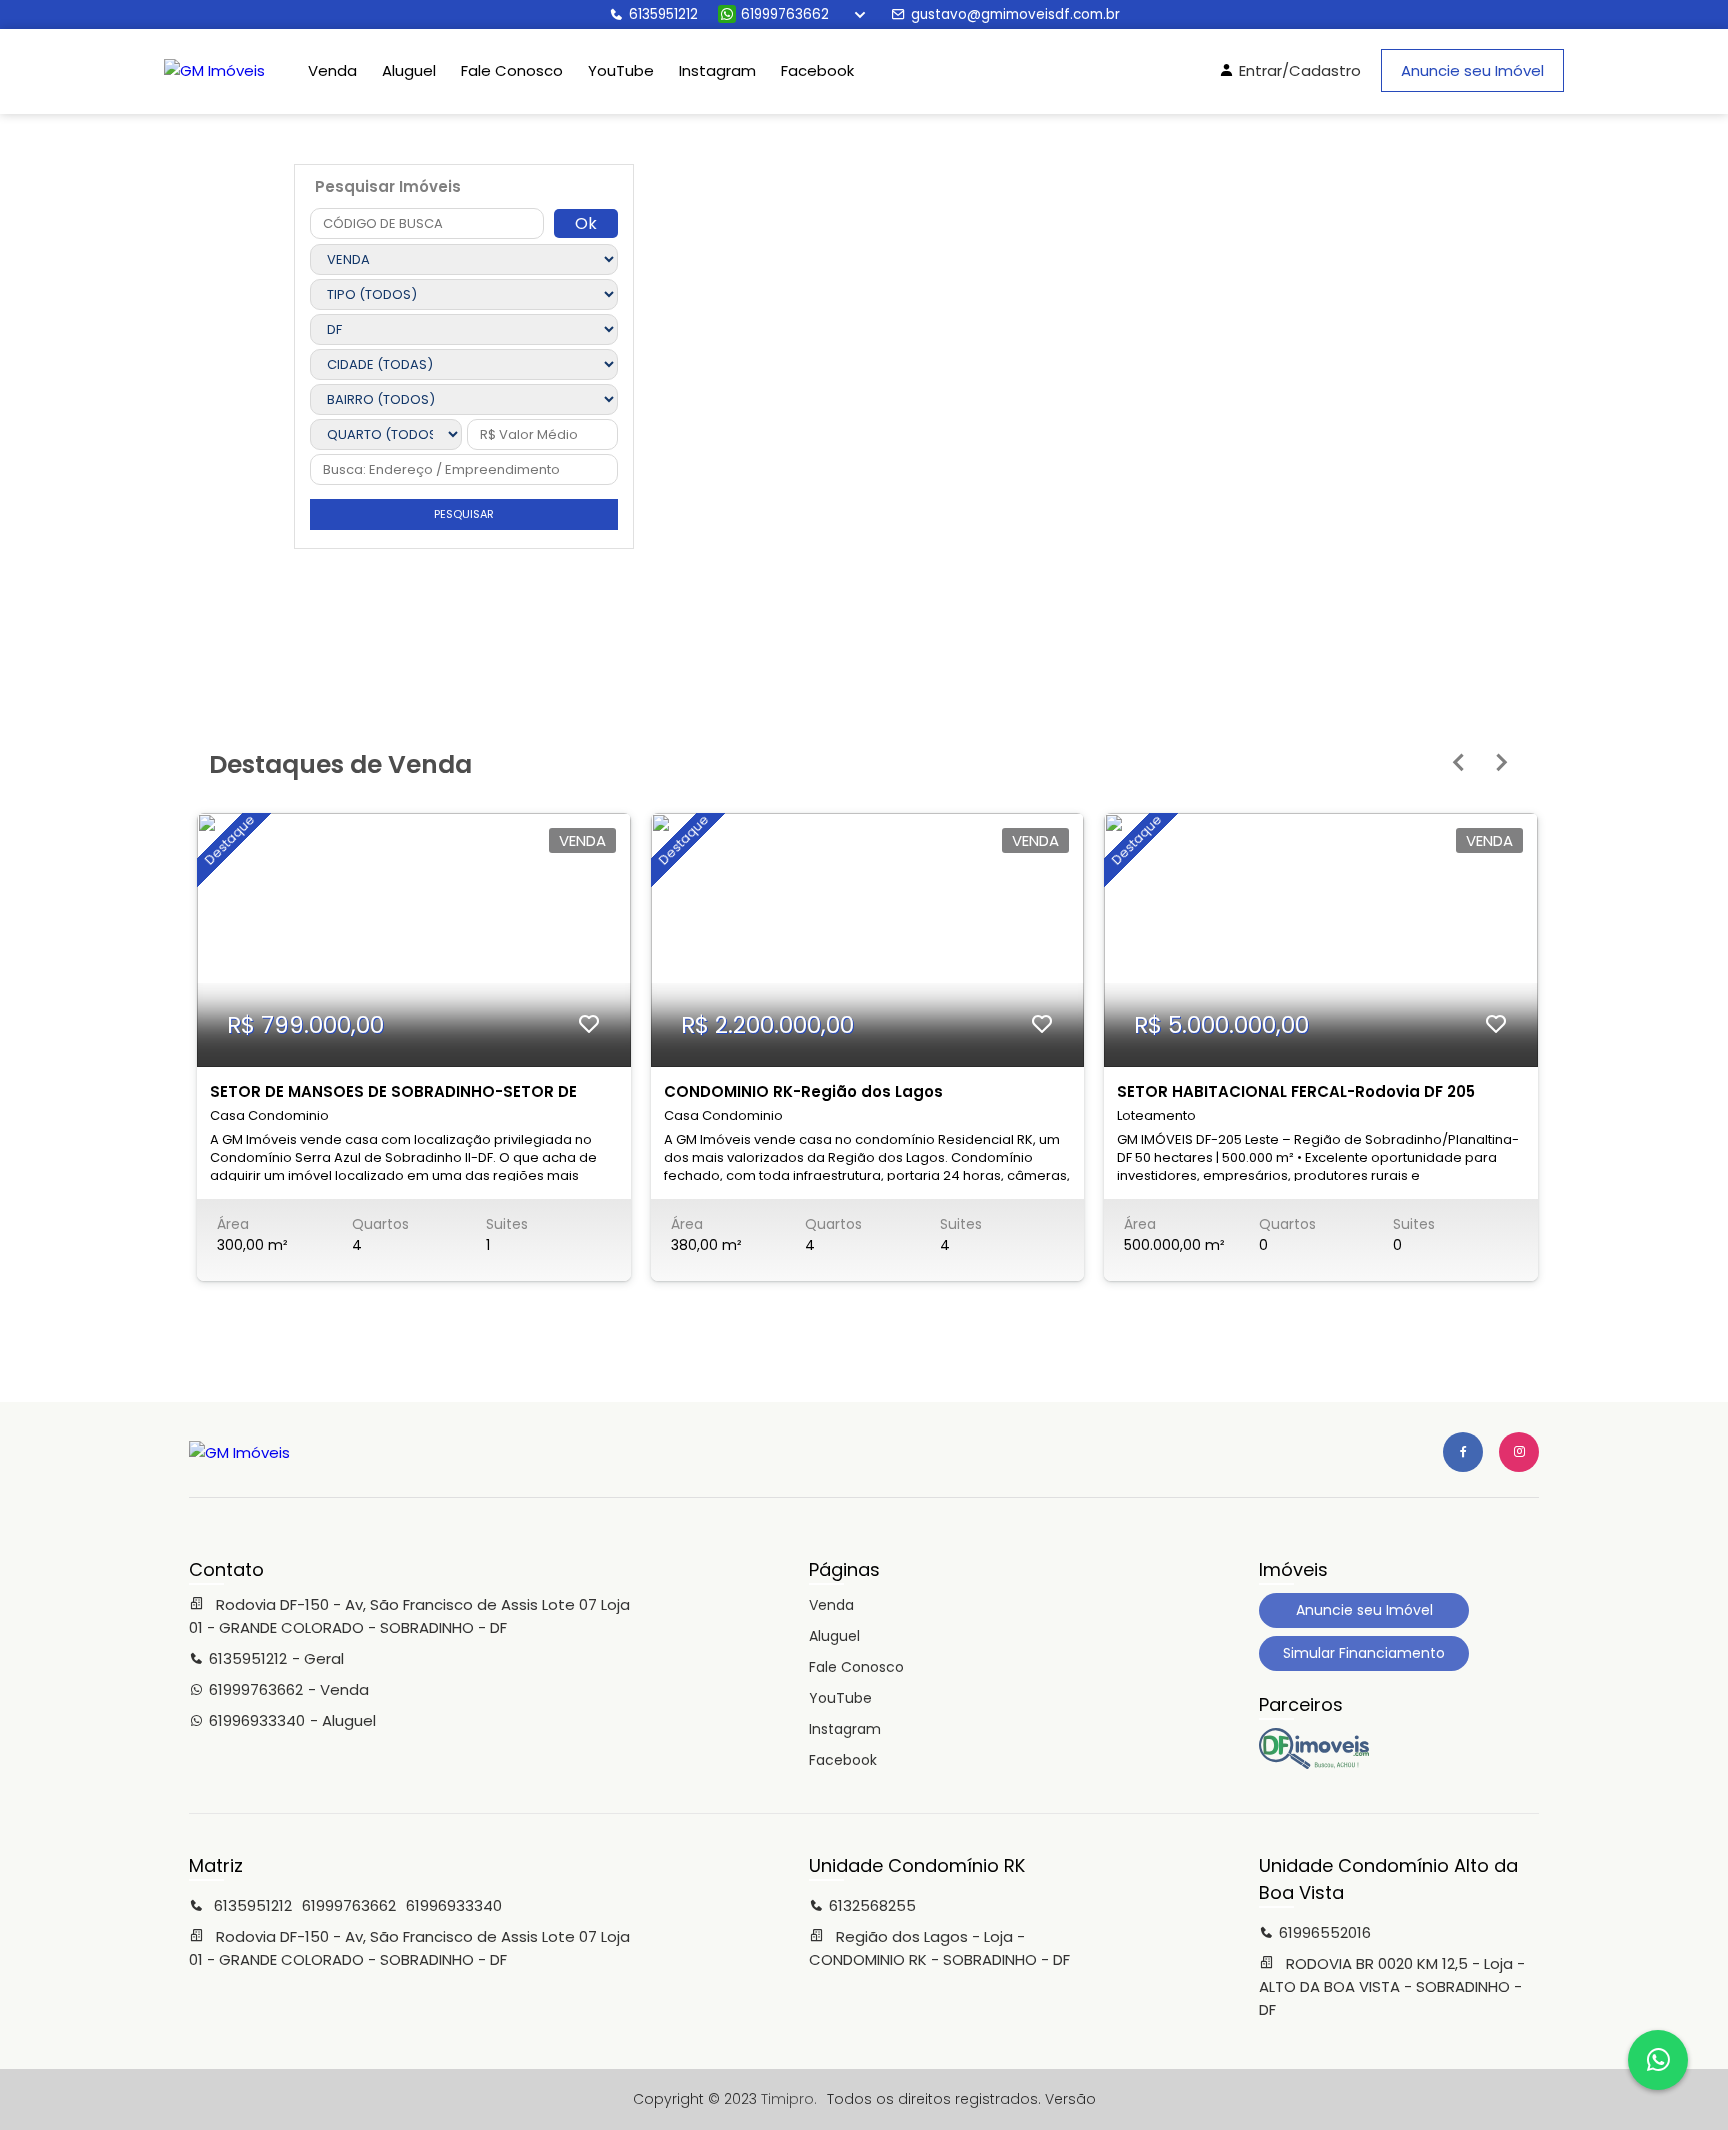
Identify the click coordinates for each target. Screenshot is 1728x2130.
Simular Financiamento (1364, 1653)
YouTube (621, 70)
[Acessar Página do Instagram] (1519, 1452)
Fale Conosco (512, 70)
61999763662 (785, 14)
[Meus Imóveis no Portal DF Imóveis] (1314, 1764)
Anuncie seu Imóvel (1472, 70)
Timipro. (789, 2099)
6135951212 (663, 14)
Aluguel (409, 70)
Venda (332, 70)
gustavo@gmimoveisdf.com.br (1015, 14)
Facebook (817, 70)
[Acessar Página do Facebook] (1463, 1452)
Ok (586, 223)
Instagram (717, 70)
